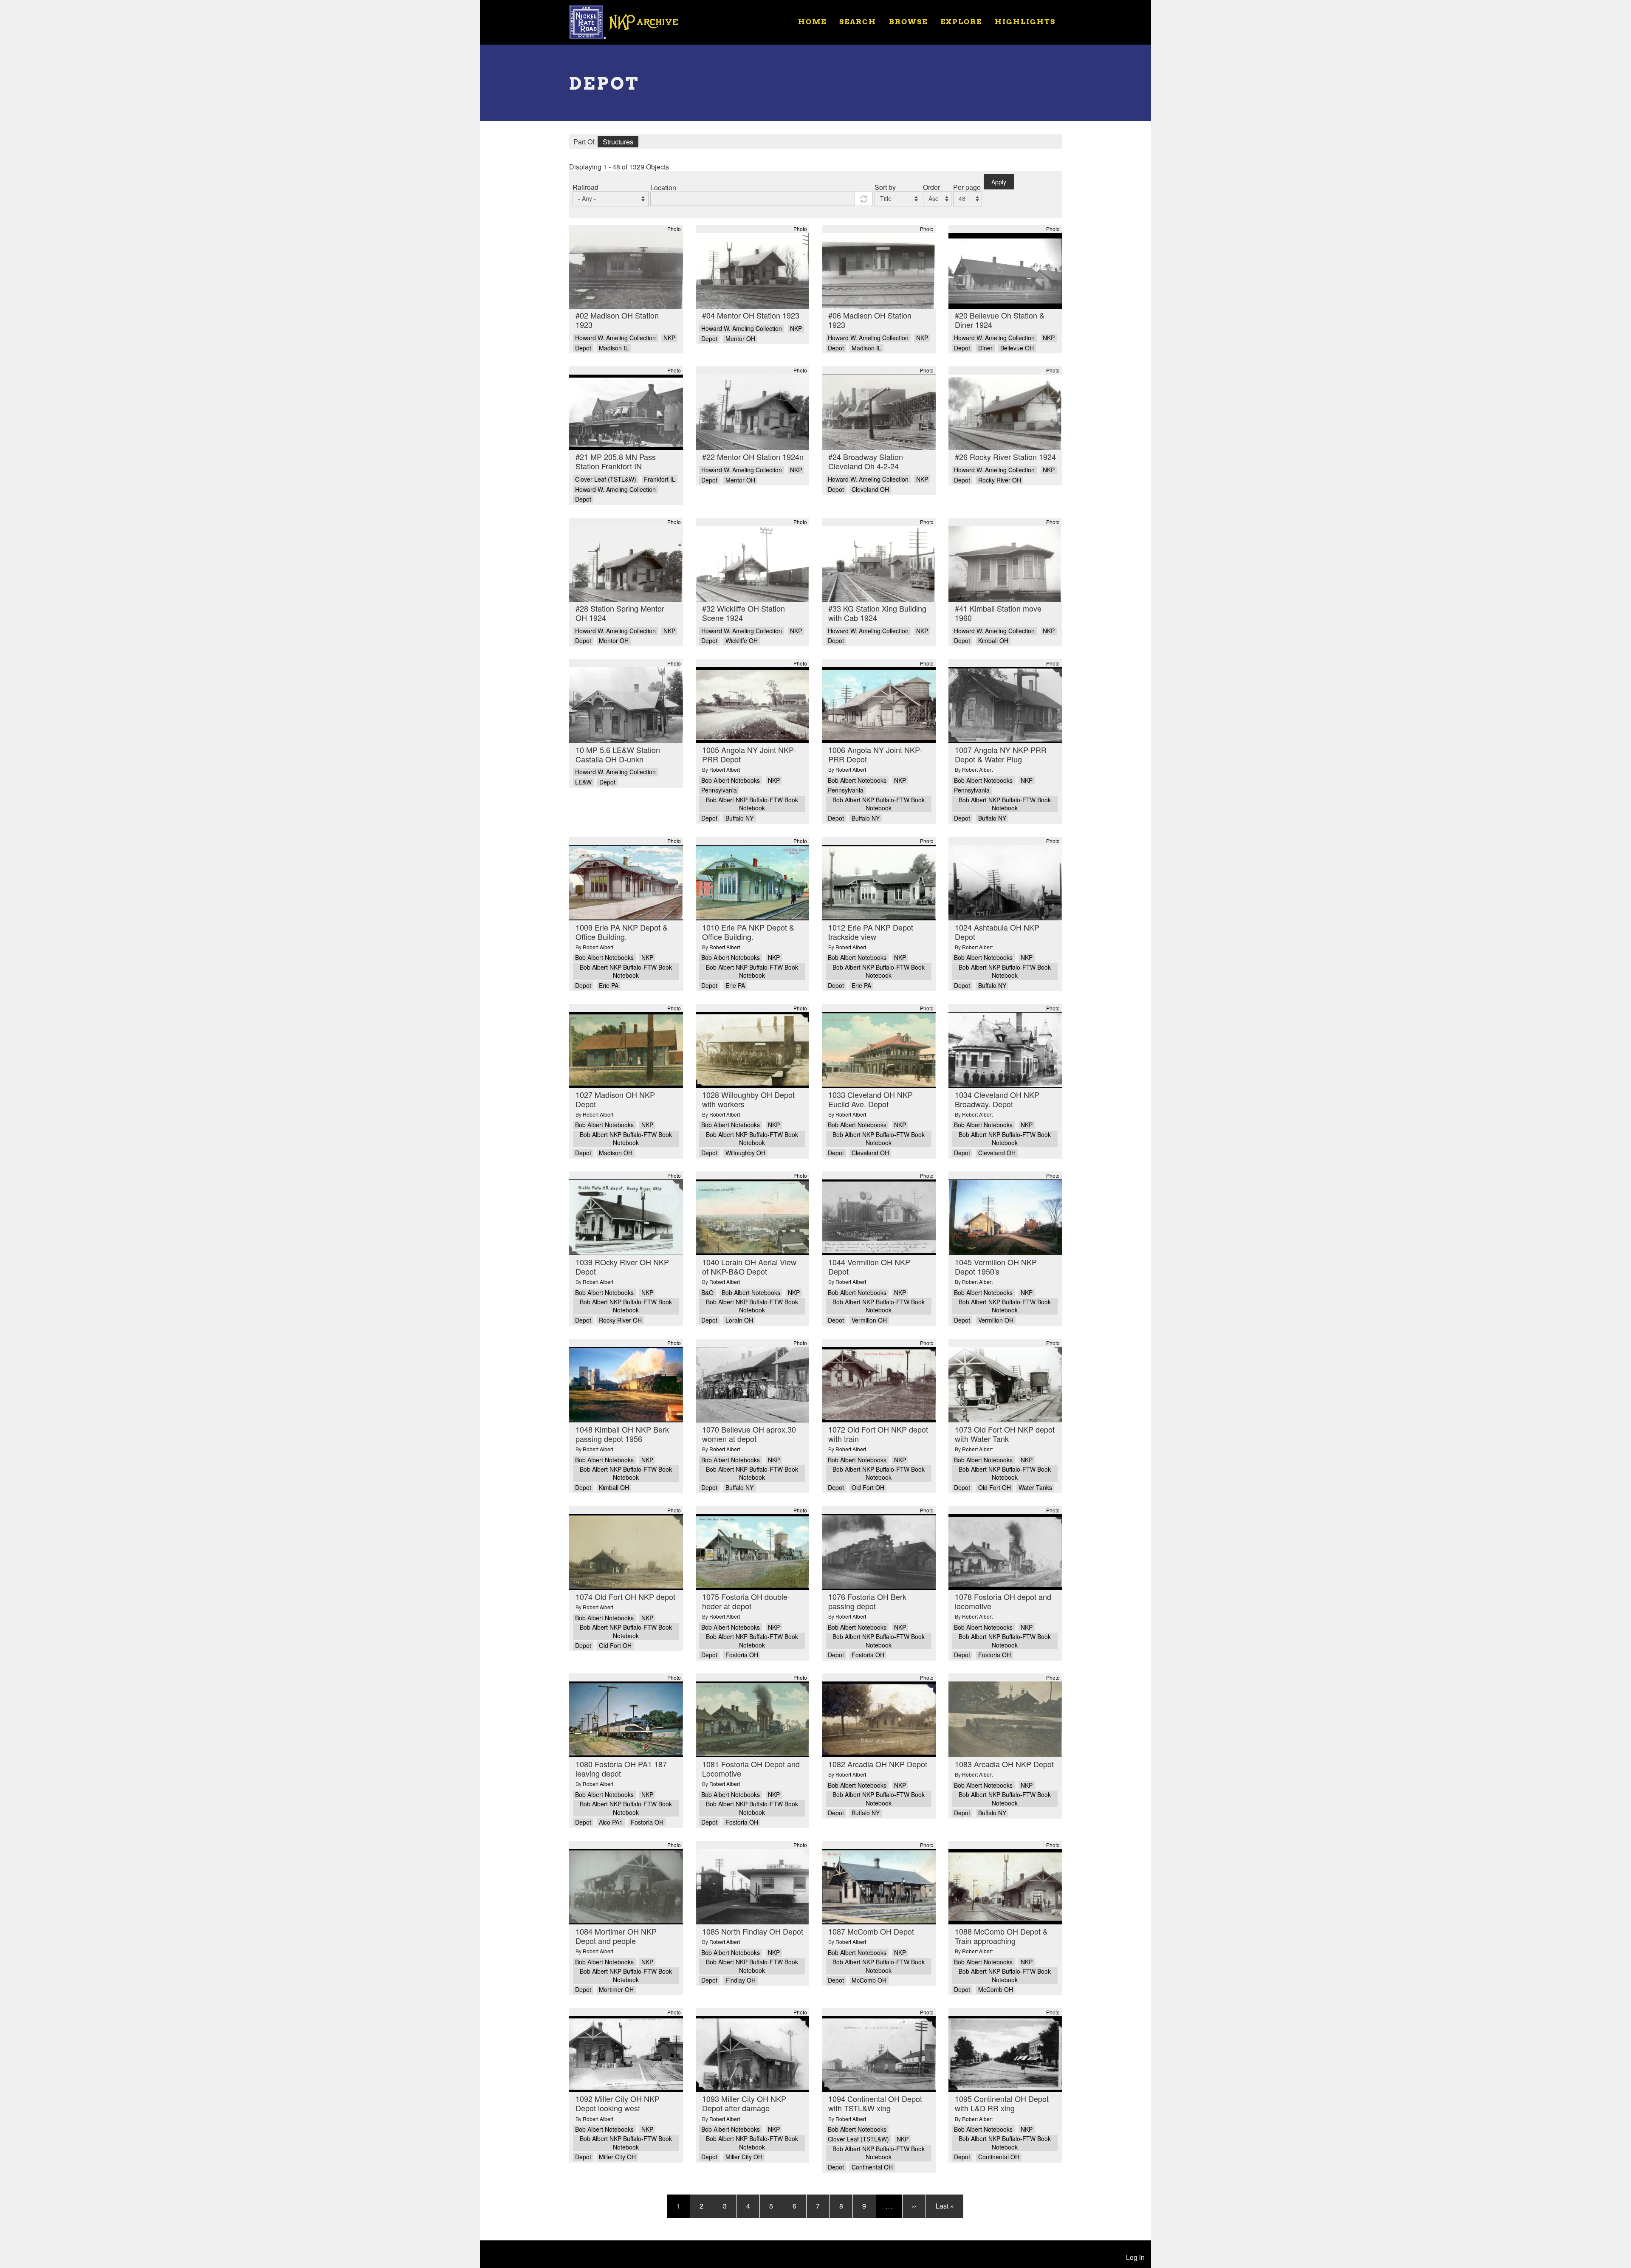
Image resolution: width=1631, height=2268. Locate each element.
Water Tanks (1035, 1488)
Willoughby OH (745, 1153)
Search (858, 21)
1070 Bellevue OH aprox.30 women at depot (749, 1434)
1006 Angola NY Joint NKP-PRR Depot (875, 754)
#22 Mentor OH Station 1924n (753, 457)
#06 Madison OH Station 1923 (870, 320)
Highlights (1025, 21)
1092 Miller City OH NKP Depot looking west (618, 2103)
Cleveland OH (870, 489)
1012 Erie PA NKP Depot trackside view (871, 932)
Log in (1135, 2257)
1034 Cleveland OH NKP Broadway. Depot (997, 1099)
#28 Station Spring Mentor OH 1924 (620, 613)
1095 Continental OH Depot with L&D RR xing (1002, 2103)
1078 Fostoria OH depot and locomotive (1003, 1601)
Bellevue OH (1017, 348)
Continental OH (872, 2167)
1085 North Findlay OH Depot (753, 1931)
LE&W (583, 782)
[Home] (629, 21)
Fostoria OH (742, 1655)
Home (812, 21)
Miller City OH (617, 2157)
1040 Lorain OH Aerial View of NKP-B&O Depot (749, 1267)
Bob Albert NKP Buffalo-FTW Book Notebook (752, 804)
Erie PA (609, 986)
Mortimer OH (616, 1990)
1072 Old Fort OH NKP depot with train (878, 1434)
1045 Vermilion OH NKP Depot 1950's (996, 1267)
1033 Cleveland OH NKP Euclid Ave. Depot (871, 1099)
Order (931, 187)
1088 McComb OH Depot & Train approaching (1001, 1936)
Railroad (586, 187)
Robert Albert (725, 769)
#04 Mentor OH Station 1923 (751, 315)
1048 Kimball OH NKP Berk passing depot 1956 (622, 1434)
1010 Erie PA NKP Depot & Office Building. (748, 932)
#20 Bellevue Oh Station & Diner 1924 (1000, 320)
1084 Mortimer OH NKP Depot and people (616, 1936)
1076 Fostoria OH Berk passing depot (867, 1601)
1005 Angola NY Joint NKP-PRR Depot (749, 754)
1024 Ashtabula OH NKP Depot (997, 932)
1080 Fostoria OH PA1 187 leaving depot (621, 1769)
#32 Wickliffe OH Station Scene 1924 (744, 613)
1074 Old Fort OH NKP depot (625, 1597)
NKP (669, 338)
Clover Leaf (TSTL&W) (606, 479)
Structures (618, 142)
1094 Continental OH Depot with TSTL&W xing (875, 2103)
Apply (999, 182)
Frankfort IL (660, 479)
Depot (583, 348)
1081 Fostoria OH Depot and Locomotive (751, 1769)
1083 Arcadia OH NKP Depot (1004, 1764)
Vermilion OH (869, 1320)
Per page (967, 187)
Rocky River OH (1000, 480)
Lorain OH (739, 1320)
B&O (707, 1293)
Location (663, 188)
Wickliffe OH (742, 641)
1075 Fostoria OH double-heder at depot (746, 1601)
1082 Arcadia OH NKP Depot (878, 1764)
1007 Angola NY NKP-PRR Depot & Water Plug (1001, 754)
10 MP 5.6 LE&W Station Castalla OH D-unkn (618, 754)
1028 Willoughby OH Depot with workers (748, 1099)
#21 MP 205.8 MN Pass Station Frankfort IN (616, 461)
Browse (908, 21)
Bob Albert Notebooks (731, 780)
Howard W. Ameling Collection (615, 338)
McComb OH (869, 1980)
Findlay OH (741, 1980)
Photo (674, 229)
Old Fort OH (868, 1488)
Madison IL (614, 348)
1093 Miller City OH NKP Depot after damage (744, 2103)
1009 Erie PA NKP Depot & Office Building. (622, 932)
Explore (961, 21)
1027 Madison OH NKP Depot (615, 1099)
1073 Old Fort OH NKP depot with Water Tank (1005, 1434)
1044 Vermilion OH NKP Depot (869, 1267)
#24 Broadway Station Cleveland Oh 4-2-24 (866, 461)
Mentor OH (740, 339)
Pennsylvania (719, 790)
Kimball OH (993, 641)
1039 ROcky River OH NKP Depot (622, 1267)
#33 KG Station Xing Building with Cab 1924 (877, 613)
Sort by (885, 187)
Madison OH (616, 1153)
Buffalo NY (739, 818)
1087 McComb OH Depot (871, 1931)
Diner (985, 348)
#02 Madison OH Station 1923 (617, 320)
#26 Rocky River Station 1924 (1005, 457)
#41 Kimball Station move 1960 (998, 613)
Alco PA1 (611, 1822)
